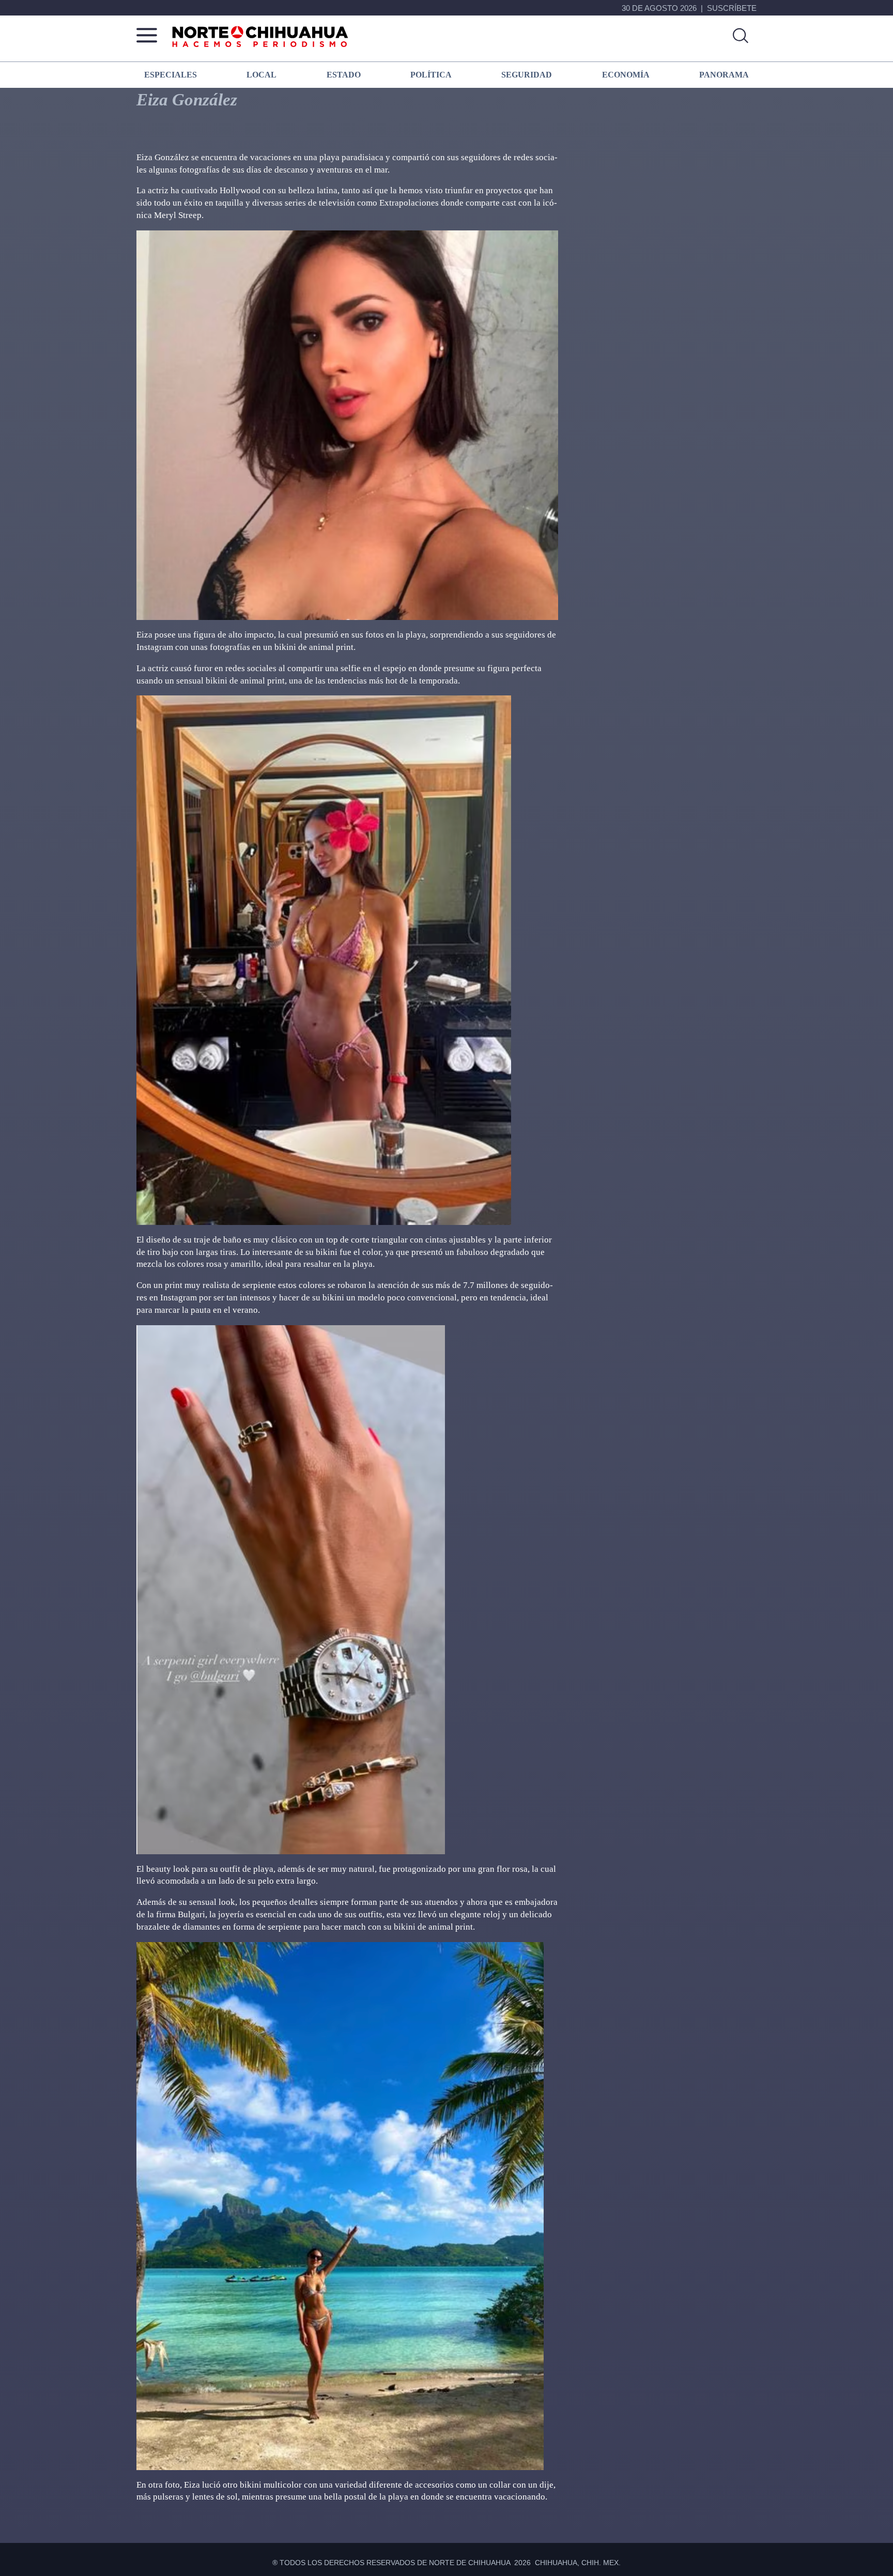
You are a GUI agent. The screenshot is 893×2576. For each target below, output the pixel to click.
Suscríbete (732, 8)
